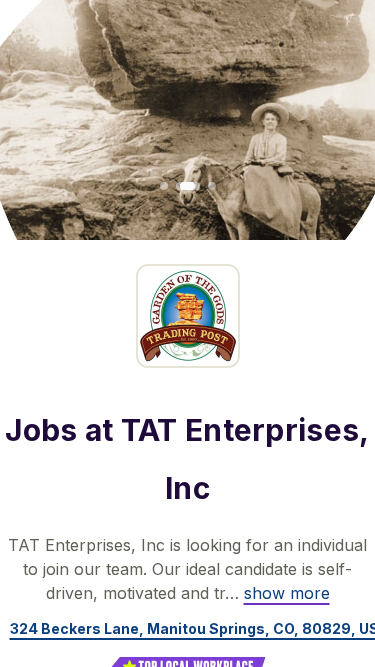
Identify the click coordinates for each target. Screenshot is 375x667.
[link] (287, 593)
